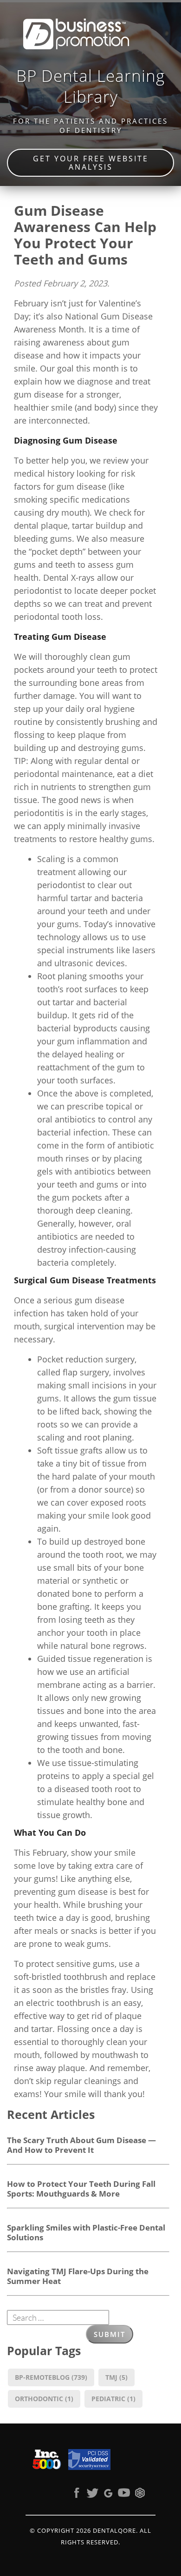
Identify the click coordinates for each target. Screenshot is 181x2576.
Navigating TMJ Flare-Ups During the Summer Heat (78, 2276)
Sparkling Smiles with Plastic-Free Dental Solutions (86, 2232)
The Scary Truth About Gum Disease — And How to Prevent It (81, 2145)
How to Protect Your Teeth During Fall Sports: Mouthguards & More (81, 2188)
